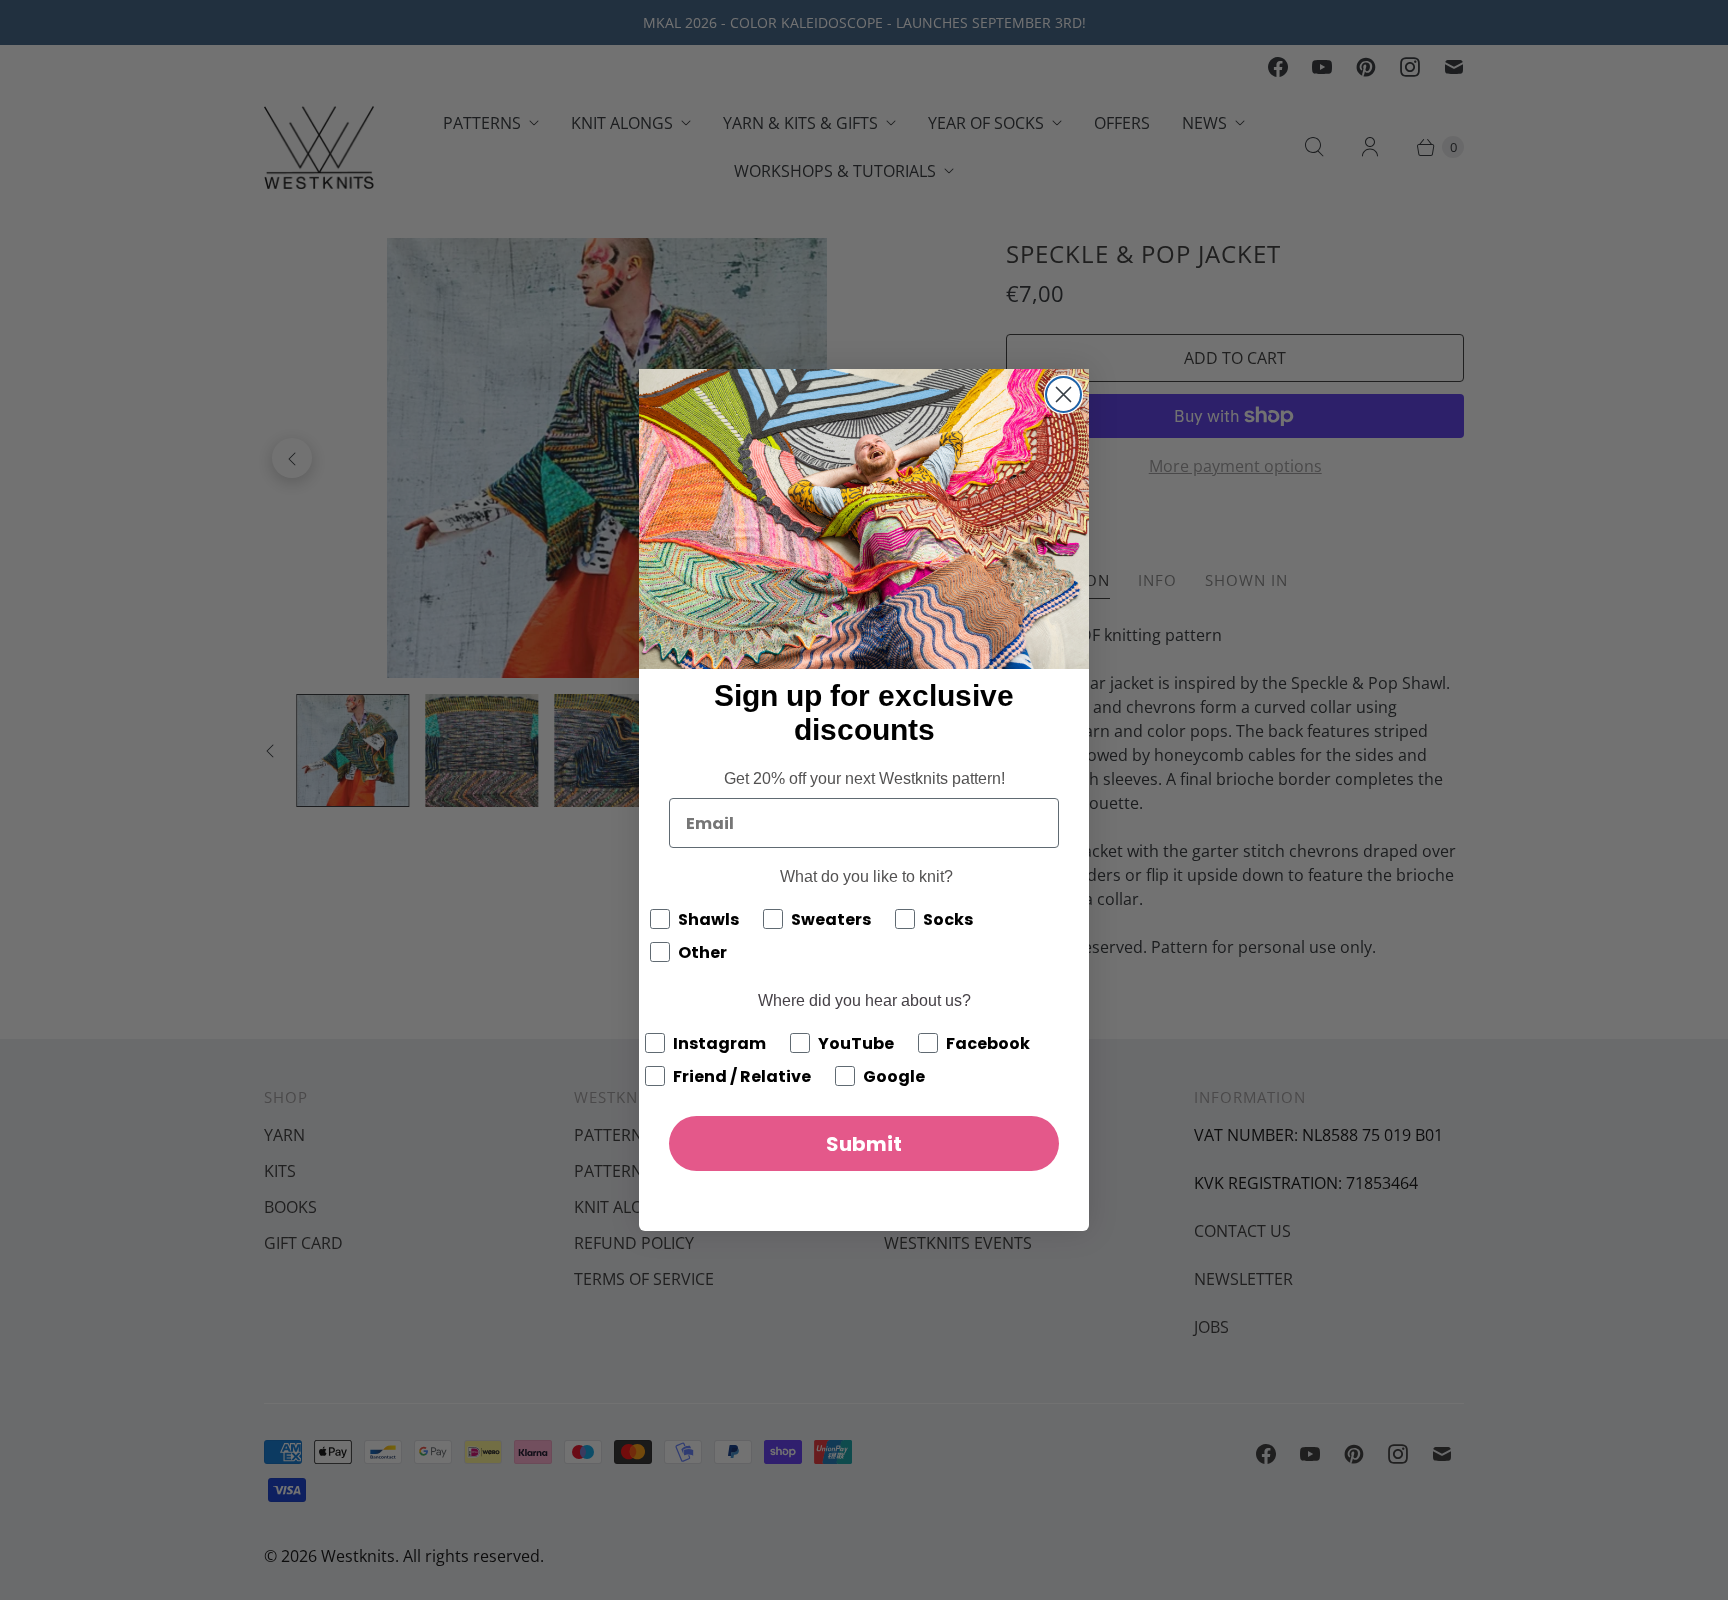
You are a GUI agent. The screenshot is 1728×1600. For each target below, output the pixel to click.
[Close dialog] (1063, 394)
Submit (864, 1144)
